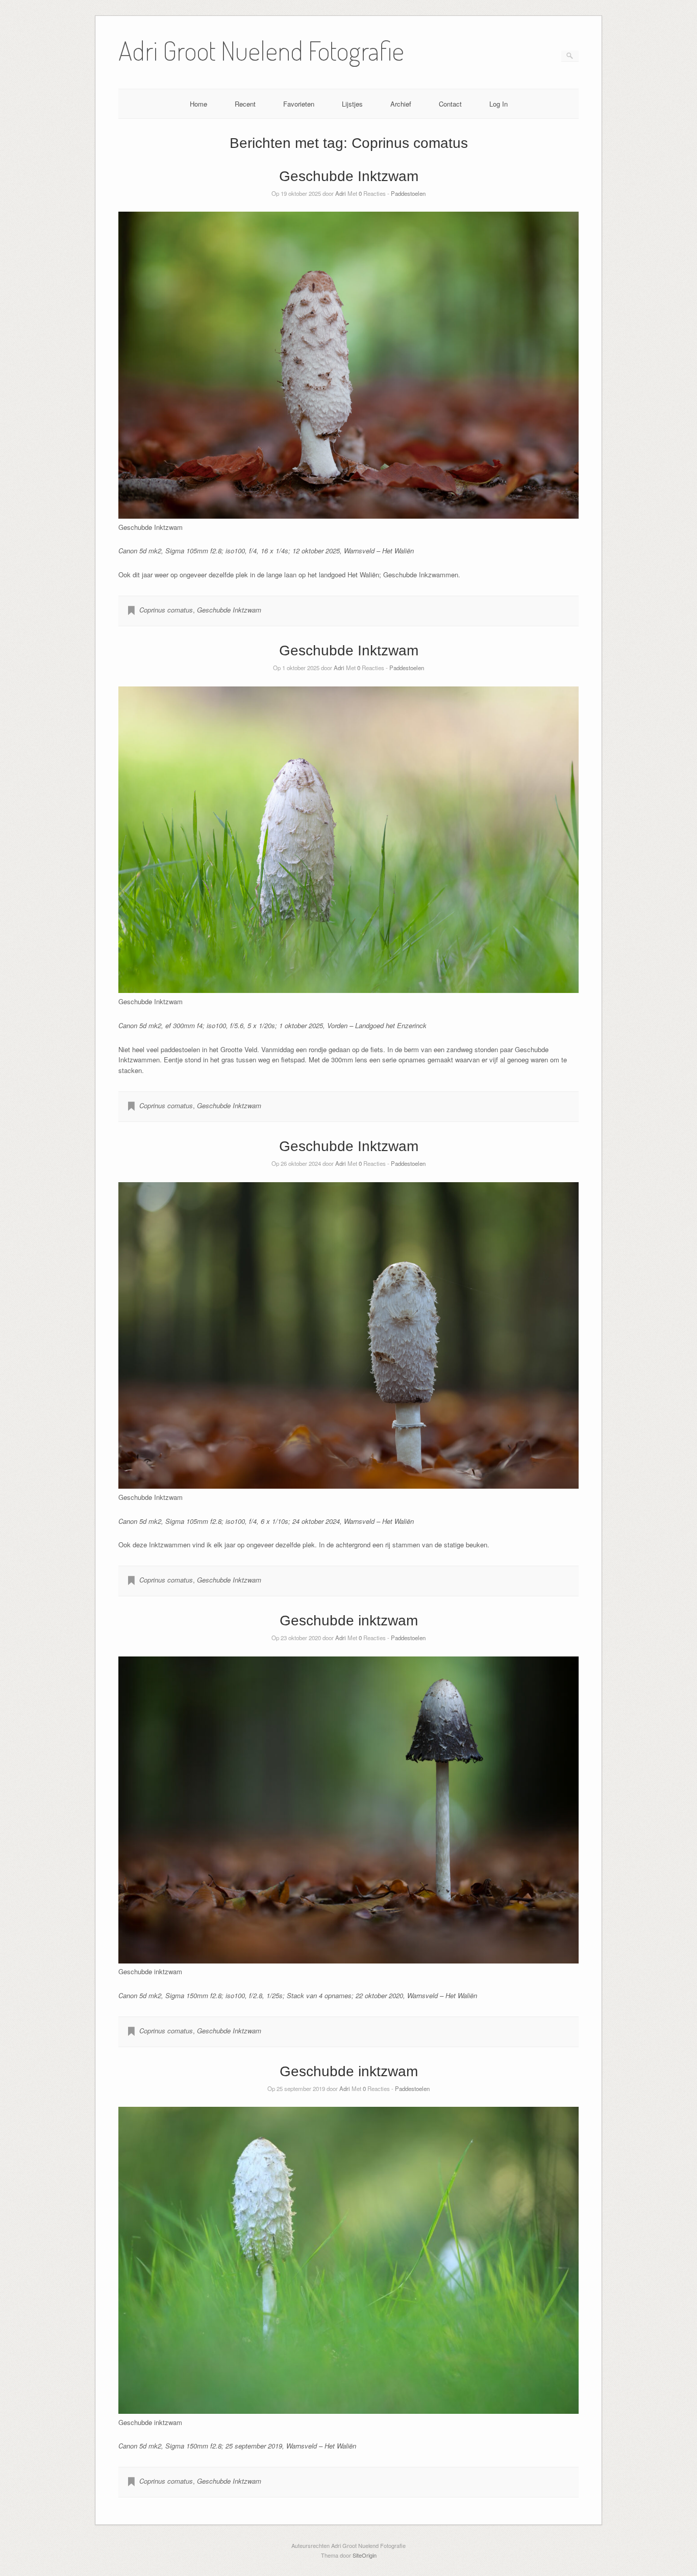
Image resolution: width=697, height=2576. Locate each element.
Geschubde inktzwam (349, 1621)
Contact (450, 104)
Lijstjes (352, 104)
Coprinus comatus (166, 610)
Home (198, 104)
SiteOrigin (365, 2555)
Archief (401, 104)
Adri (341, 193)
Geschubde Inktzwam (349, 176)
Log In (499, 104)
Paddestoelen (408, 193)
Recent (245, 104)
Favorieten (299, 104)
